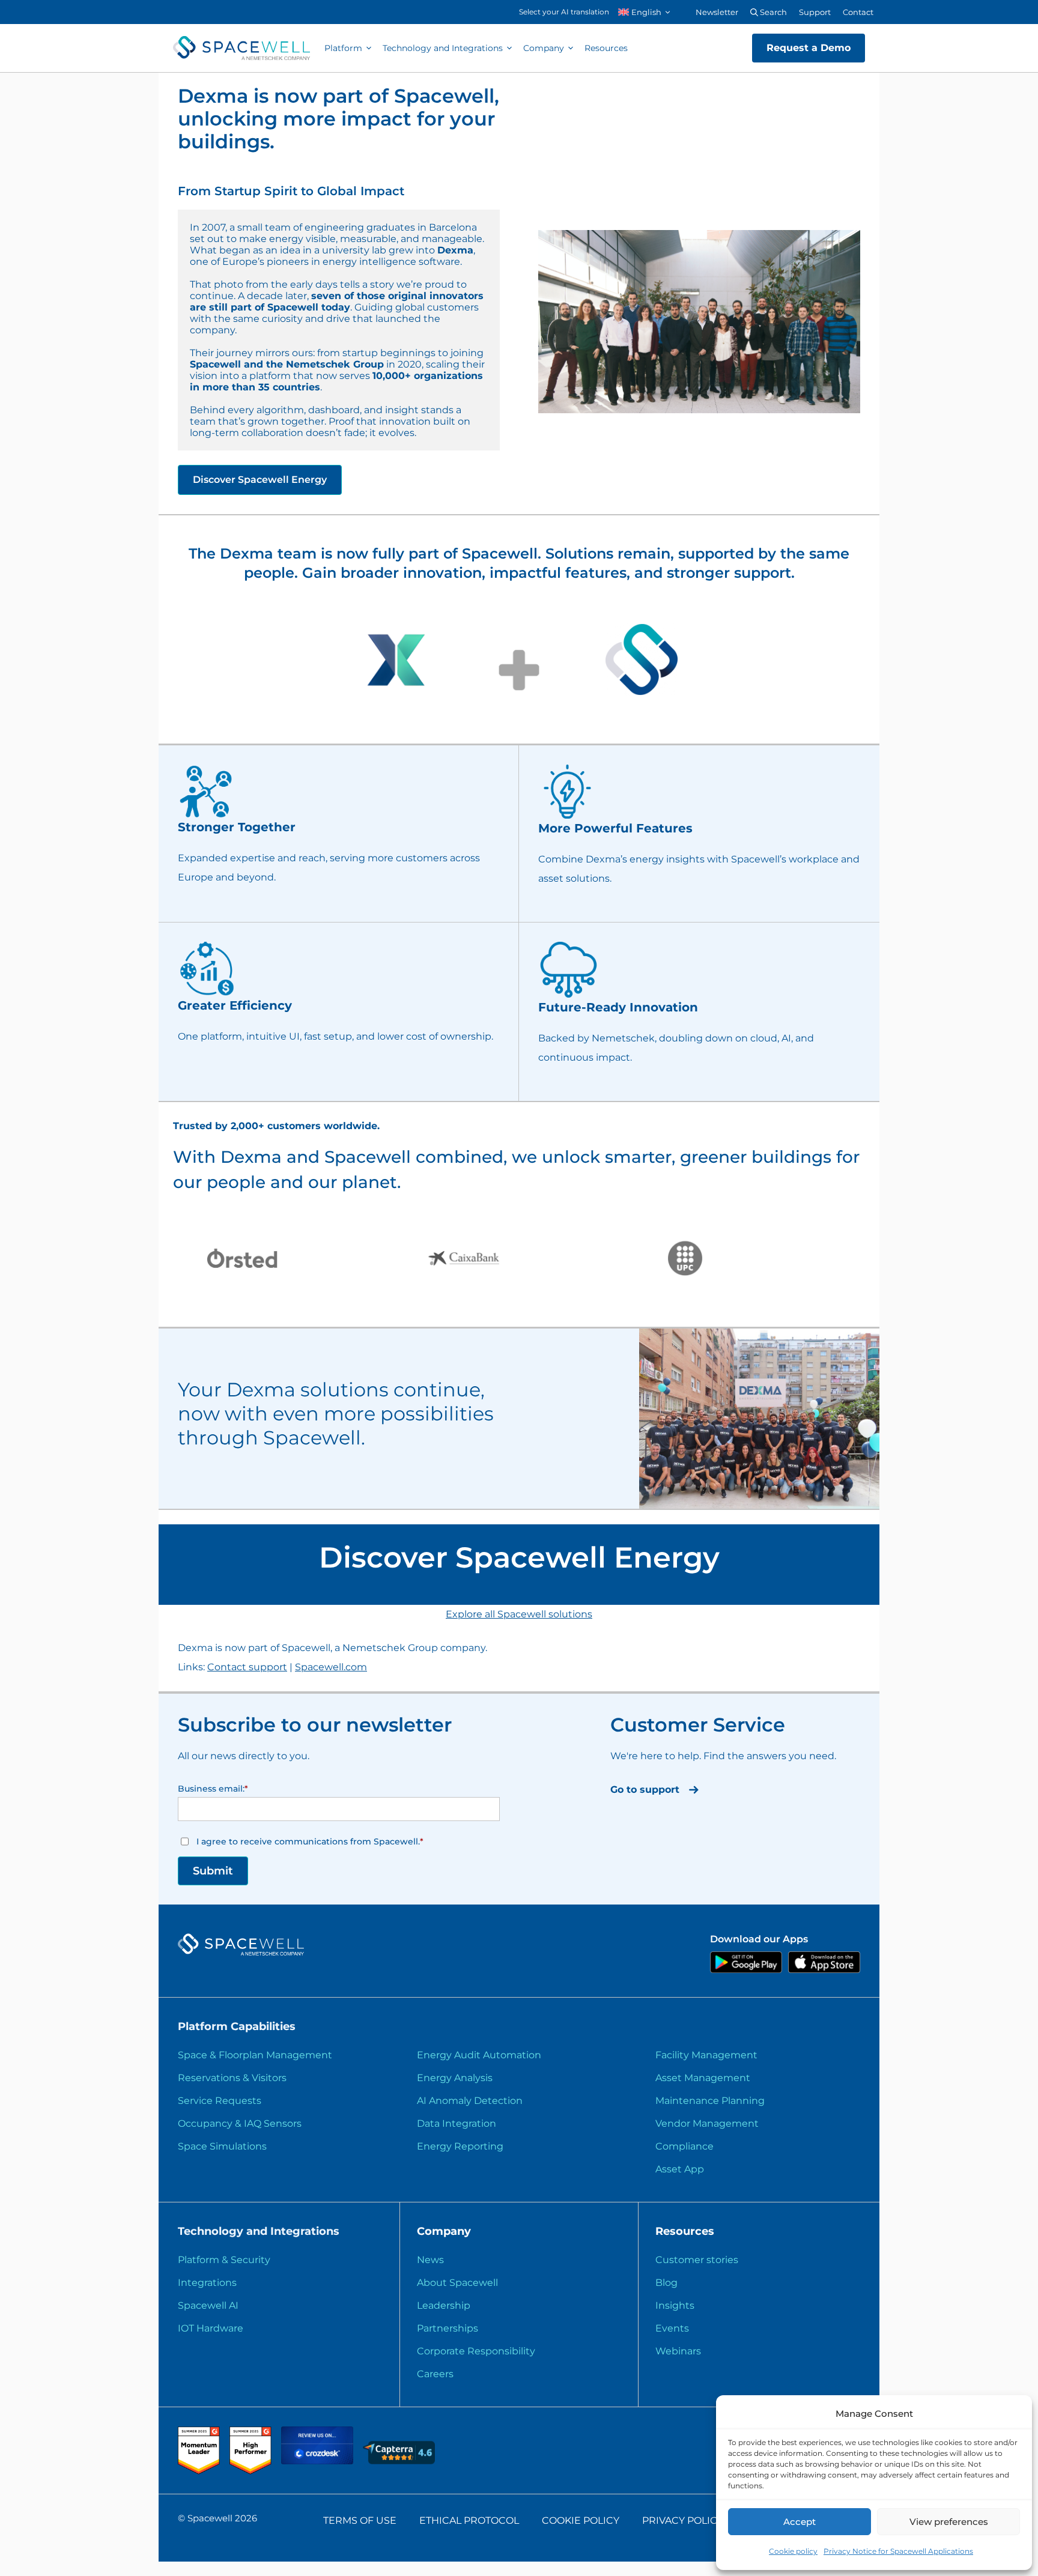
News (430, 2260)
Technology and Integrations (443, 48)
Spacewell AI (208, 2305)
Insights (675, 2305)
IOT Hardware (211, 2328)
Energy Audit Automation (479, 2055)
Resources (606, 48)
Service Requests (220, 2101)
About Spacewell (457, 2283)
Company (544, 48)
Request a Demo (809, 48)
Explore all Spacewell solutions (519, 1614)
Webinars (678, 2351)
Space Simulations (222, 2146)
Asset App (680, 2169)
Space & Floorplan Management (255, 2055)
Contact (858, 12)
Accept (800, 2522)
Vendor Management (707, 2123)
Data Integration (457, 2123)
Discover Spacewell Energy (260, 480)
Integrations (207, 2283)
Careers (435, 2374)
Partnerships (448, 2328)
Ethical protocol (469, 2520)
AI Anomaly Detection (470, 2101)
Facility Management (706, 2055)
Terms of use (360, 2520)
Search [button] (772, 12)
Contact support (247, 1667)
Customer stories (697, 2260)
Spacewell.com (331, 1667)
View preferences (949, 2522)
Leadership (444, 2305)
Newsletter (717, 12)
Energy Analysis (455, 2078)
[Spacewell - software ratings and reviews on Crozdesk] (318, 2461)
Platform (343, 48)
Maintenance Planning (710, 2101)
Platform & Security (224, 2260)
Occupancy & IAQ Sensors (240, 2123)
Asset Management (703, 2078)
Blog (666, 2283)
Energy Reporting (460, 2146)
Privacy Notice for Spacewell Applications (898, 2551)
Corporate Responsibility (476, 2351)
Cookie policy (793, 2551)
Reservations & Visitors (232, 2078)
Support (815, 12)
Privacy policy (683, 2520)
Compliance (684, 2146)
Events (672, 2328)
